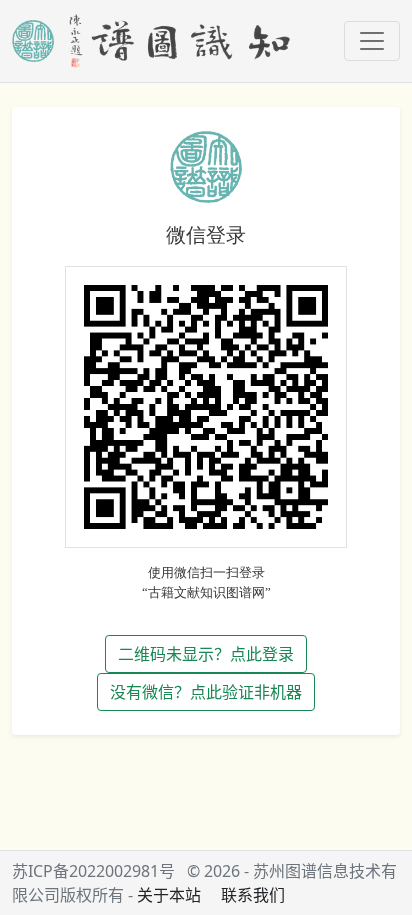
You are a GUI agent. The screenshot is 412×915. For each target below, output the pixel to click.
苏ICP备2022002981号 (93, 871)
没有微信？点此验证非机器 (206, 692)
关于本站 (169, 895)
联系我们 (253, 895)
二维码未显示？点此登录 (206, 654)
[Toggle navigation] (372, 41)
